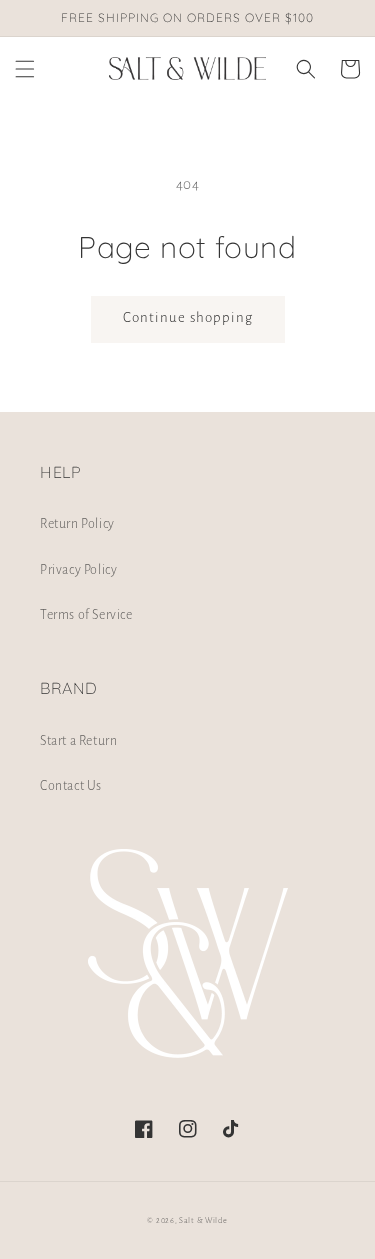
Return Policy (77, 524)
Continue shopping (188, 317)
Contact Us (71, 786)
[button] (25, 69)
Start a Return (78, 741)
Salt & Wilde (203, 1220)
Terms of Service (86, 615)
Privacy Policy (78, 570)
